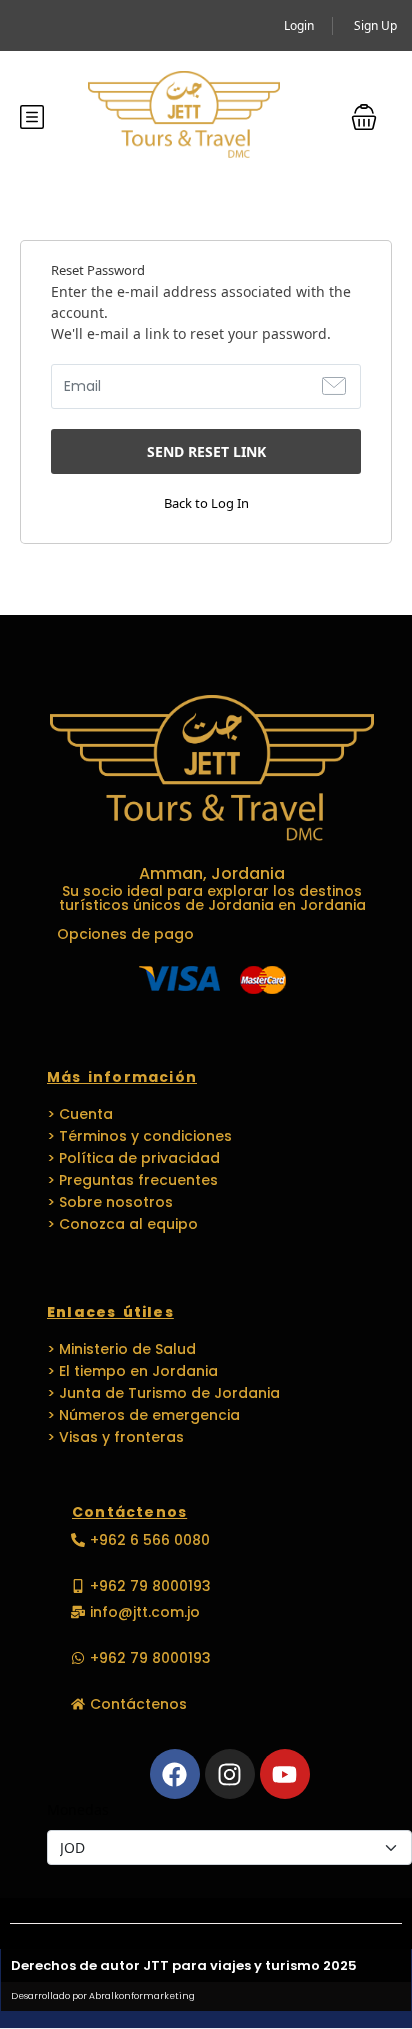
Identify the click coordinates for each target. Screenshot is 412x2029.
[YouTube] (285, 1774)
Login (299, 25)
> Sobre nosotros (110, 1202)
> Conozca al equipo (122, 1224)
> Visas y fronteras (115, 1437)
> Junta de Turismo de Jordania (163, 1393)
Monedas (78, 1809)
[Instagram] (230, 1774)
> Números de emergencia (143, 1415)
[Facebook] (175, 1774)
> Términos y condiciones (139, 1136)
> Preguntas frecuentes (132, 1180)
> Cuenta (80, 1114)
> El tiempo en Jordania (132, 1371)
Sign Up (375, 25)
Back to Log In (206, 503)
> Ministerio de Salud (121, 1349)
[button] (364, 117)
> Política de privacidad (133, 1158)
